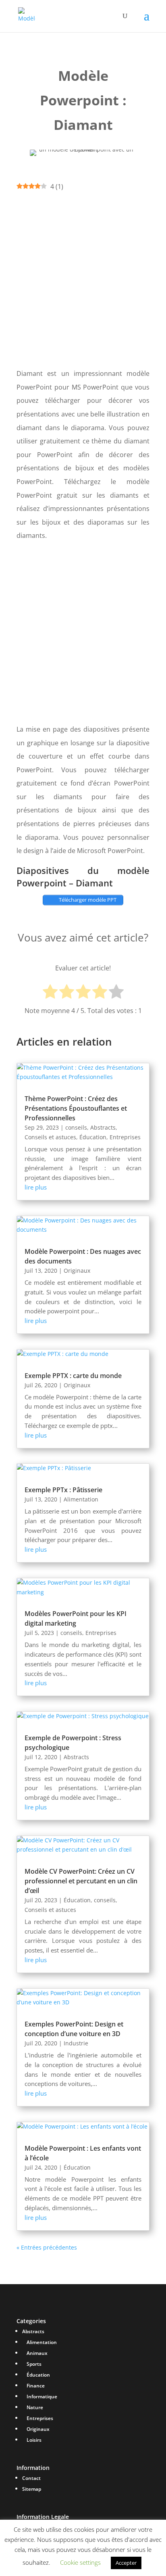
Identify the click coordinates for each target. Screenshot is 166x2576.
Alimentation (81, 1499)
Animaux (37, 2353)
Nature (35, 2407)
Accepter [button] (126, 2563)
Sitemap (32, 2489)
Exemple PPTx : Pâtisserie (63, 1490)
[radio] (50, 993)
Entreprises (125, 1137)
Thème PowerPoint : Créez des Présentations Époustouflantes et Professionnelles (76, 1108)
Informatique (42, 2397)
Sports (34, 2364)
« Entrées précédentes (47, 2247)
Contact (31, 2478)
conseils (76, 1127)
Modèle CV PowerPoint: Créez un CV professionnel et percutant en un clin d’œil (81, 1881)
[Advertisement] (83, 280)
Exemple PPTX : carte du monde (73, 1376)
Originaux (77, 1271)
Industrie (76, 2043)
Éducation (93, 1137)
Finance (36, 2386)
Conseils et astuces (50, 1137)
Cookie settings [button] (80, 2562)
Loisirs (34, 2440)
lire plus (36, 1187)
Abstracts (103, 1127)
